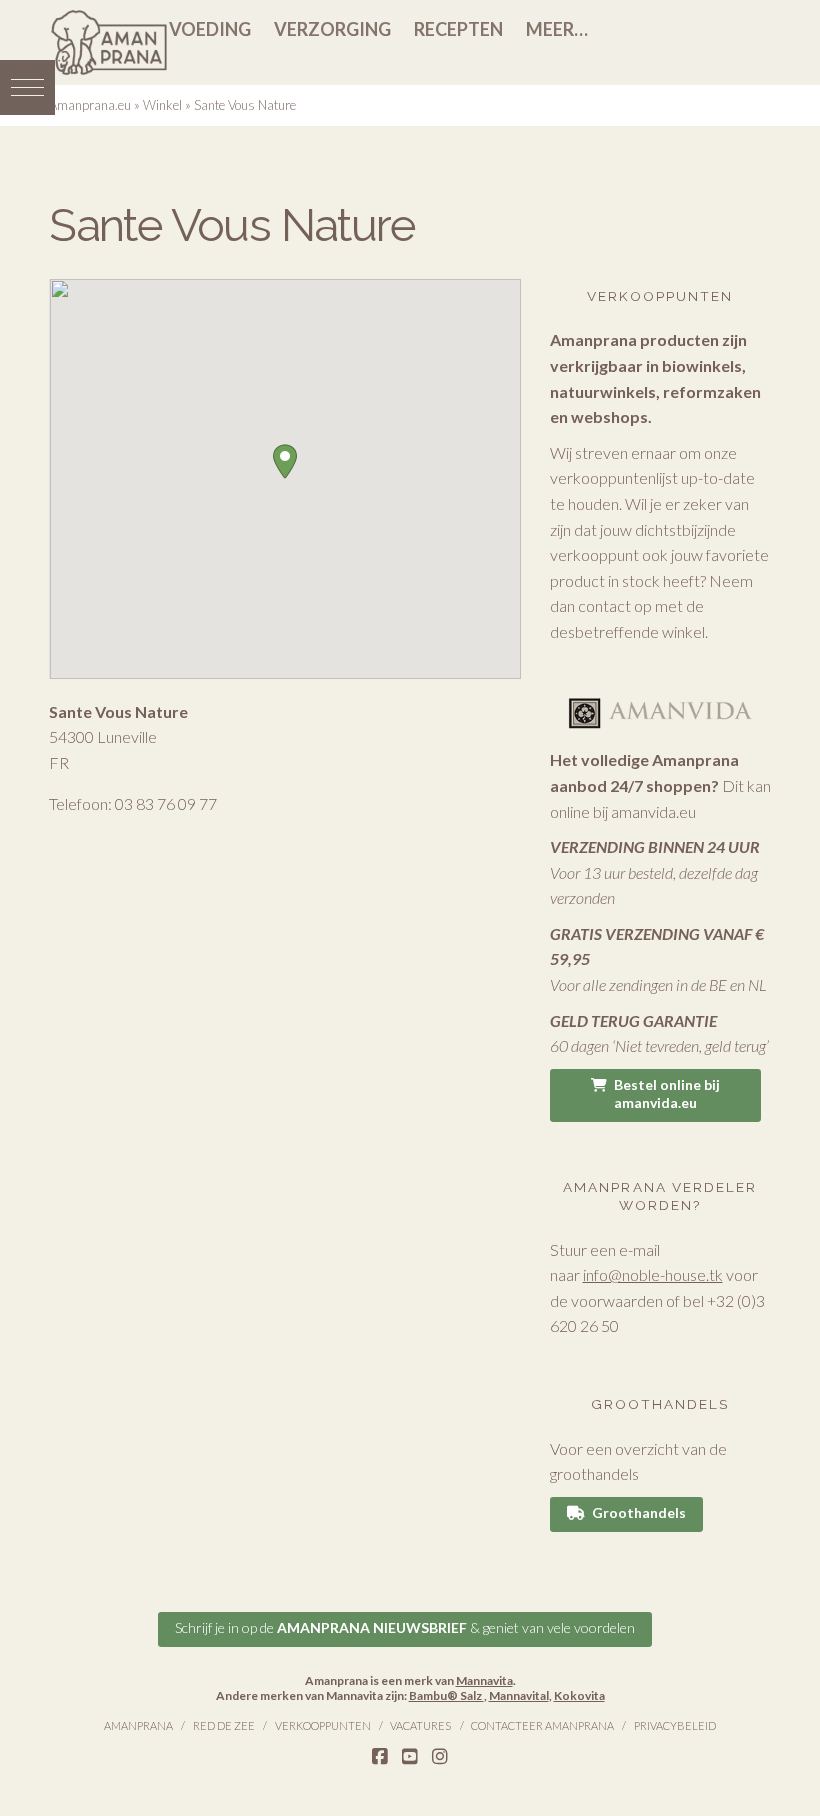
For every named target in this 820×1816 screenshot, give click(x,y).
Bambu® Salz (446, 1695)
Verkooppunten (323, 1725)
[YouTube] (410, 1757)
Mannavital (519, 1695)
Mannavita (484, 1680)
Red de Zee (224, 1725)
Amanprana (138, 1725)
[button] (27, 87)
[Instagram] (440, 1757)
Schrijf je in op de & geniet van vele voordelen (405, 1627)
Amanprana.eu (90, 105)
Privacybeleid (675, 1725)
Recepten (458, 29)
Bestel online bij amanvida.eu (667, 1093)
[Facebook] (380, 1757)
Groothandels (639, 1512)
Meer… (557, 29)
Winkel (162, 105)
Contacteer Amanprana (542, 1725)
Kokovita (579, 1695)
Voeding (210, 29)
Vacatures (420, 1725)
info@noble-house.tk (653, 1274)
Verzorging (332, 29)
